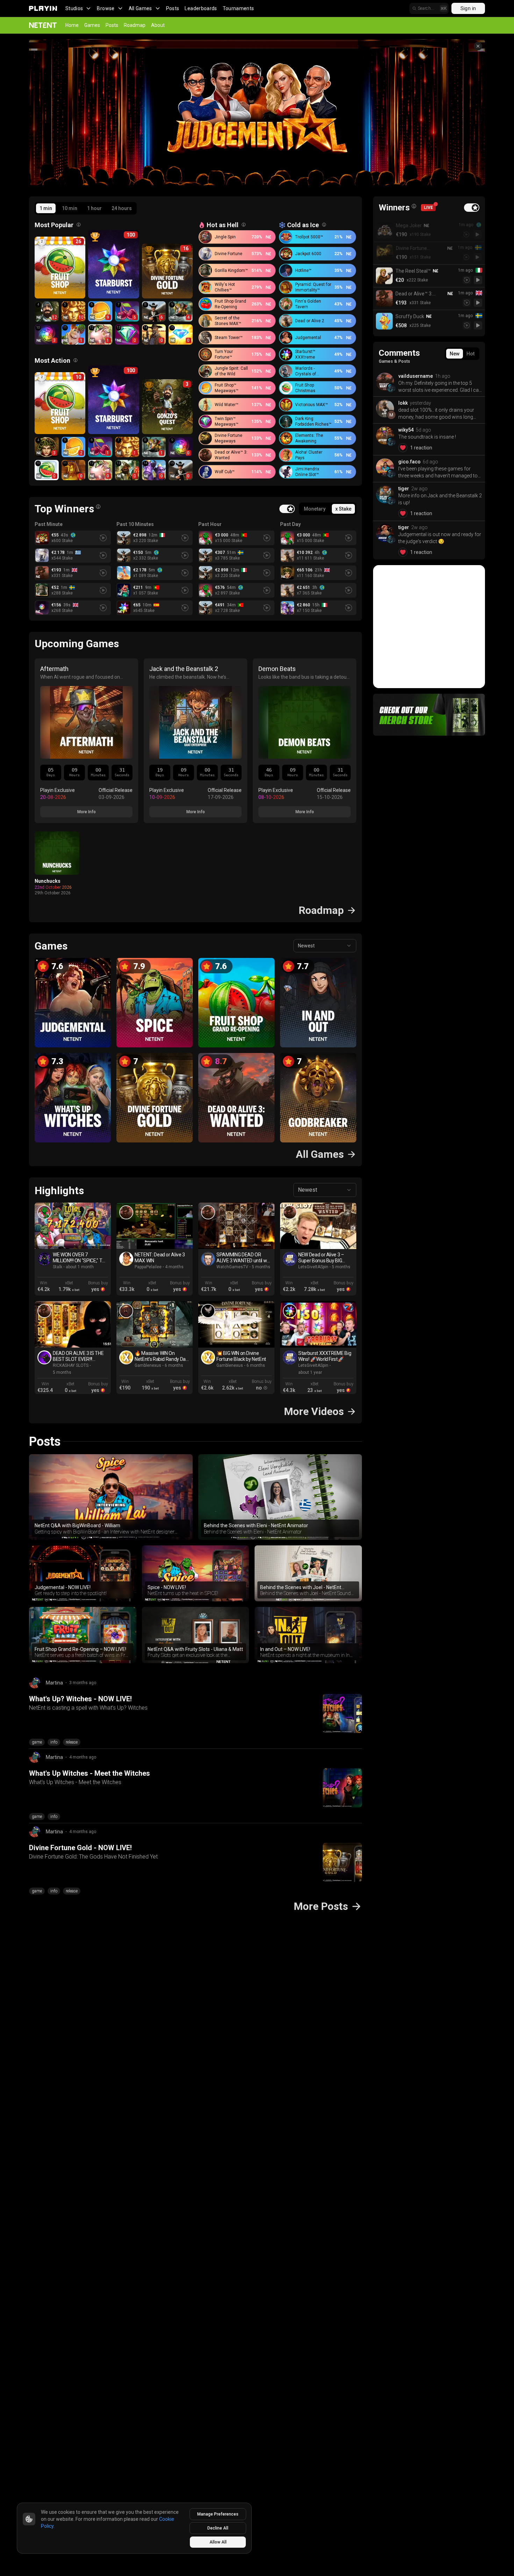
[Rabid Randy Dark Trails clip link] (126, 1311)
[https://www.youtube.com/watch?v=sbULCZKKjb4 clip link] (236, 1324)
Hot (470, 354)
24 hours (122, 208)
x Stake (343, 509)
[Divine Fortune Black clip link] (208, 1311)
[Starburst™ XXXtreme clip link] (290, 1311)
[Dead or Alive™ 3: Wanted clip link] (126, 1212)
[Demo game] (478, 234)
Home (72, 25)
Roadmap (135, 25)
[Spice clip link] (44, 1212)
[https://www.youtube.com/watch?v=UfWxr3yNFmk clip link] (155, 1226)
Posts (173, 8)
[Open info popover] (79, 225)
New (455, 354)
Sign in (468, 8)
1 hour (94, 208)
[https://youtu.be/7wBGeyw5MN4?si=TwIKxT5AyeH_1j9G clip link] (318, 1324)
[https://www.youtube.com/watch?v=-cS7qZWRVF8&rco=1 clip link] (236, 1226)
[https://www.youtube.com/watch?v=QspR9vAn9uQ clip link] (73, 1226)
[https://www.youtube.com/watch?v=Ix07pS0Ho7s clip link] (155, 1324)
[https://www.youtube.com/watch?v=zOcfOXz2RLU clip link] (318, 1226)
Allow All (218, 2542)
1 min (46, 208)
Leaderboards (201, 8)
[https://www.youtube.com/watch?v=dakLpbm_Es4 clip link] (73, 1324)
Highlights (59, 1190)
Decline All (218, 2528)
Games (92, 25)
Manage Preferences (218, 2514)
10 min (70, 208)
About (158, 25)
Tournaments (238, 8)
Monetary (315, 509)
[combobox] (325, 946)
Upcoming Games (77, 644)
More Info (87, 812)
